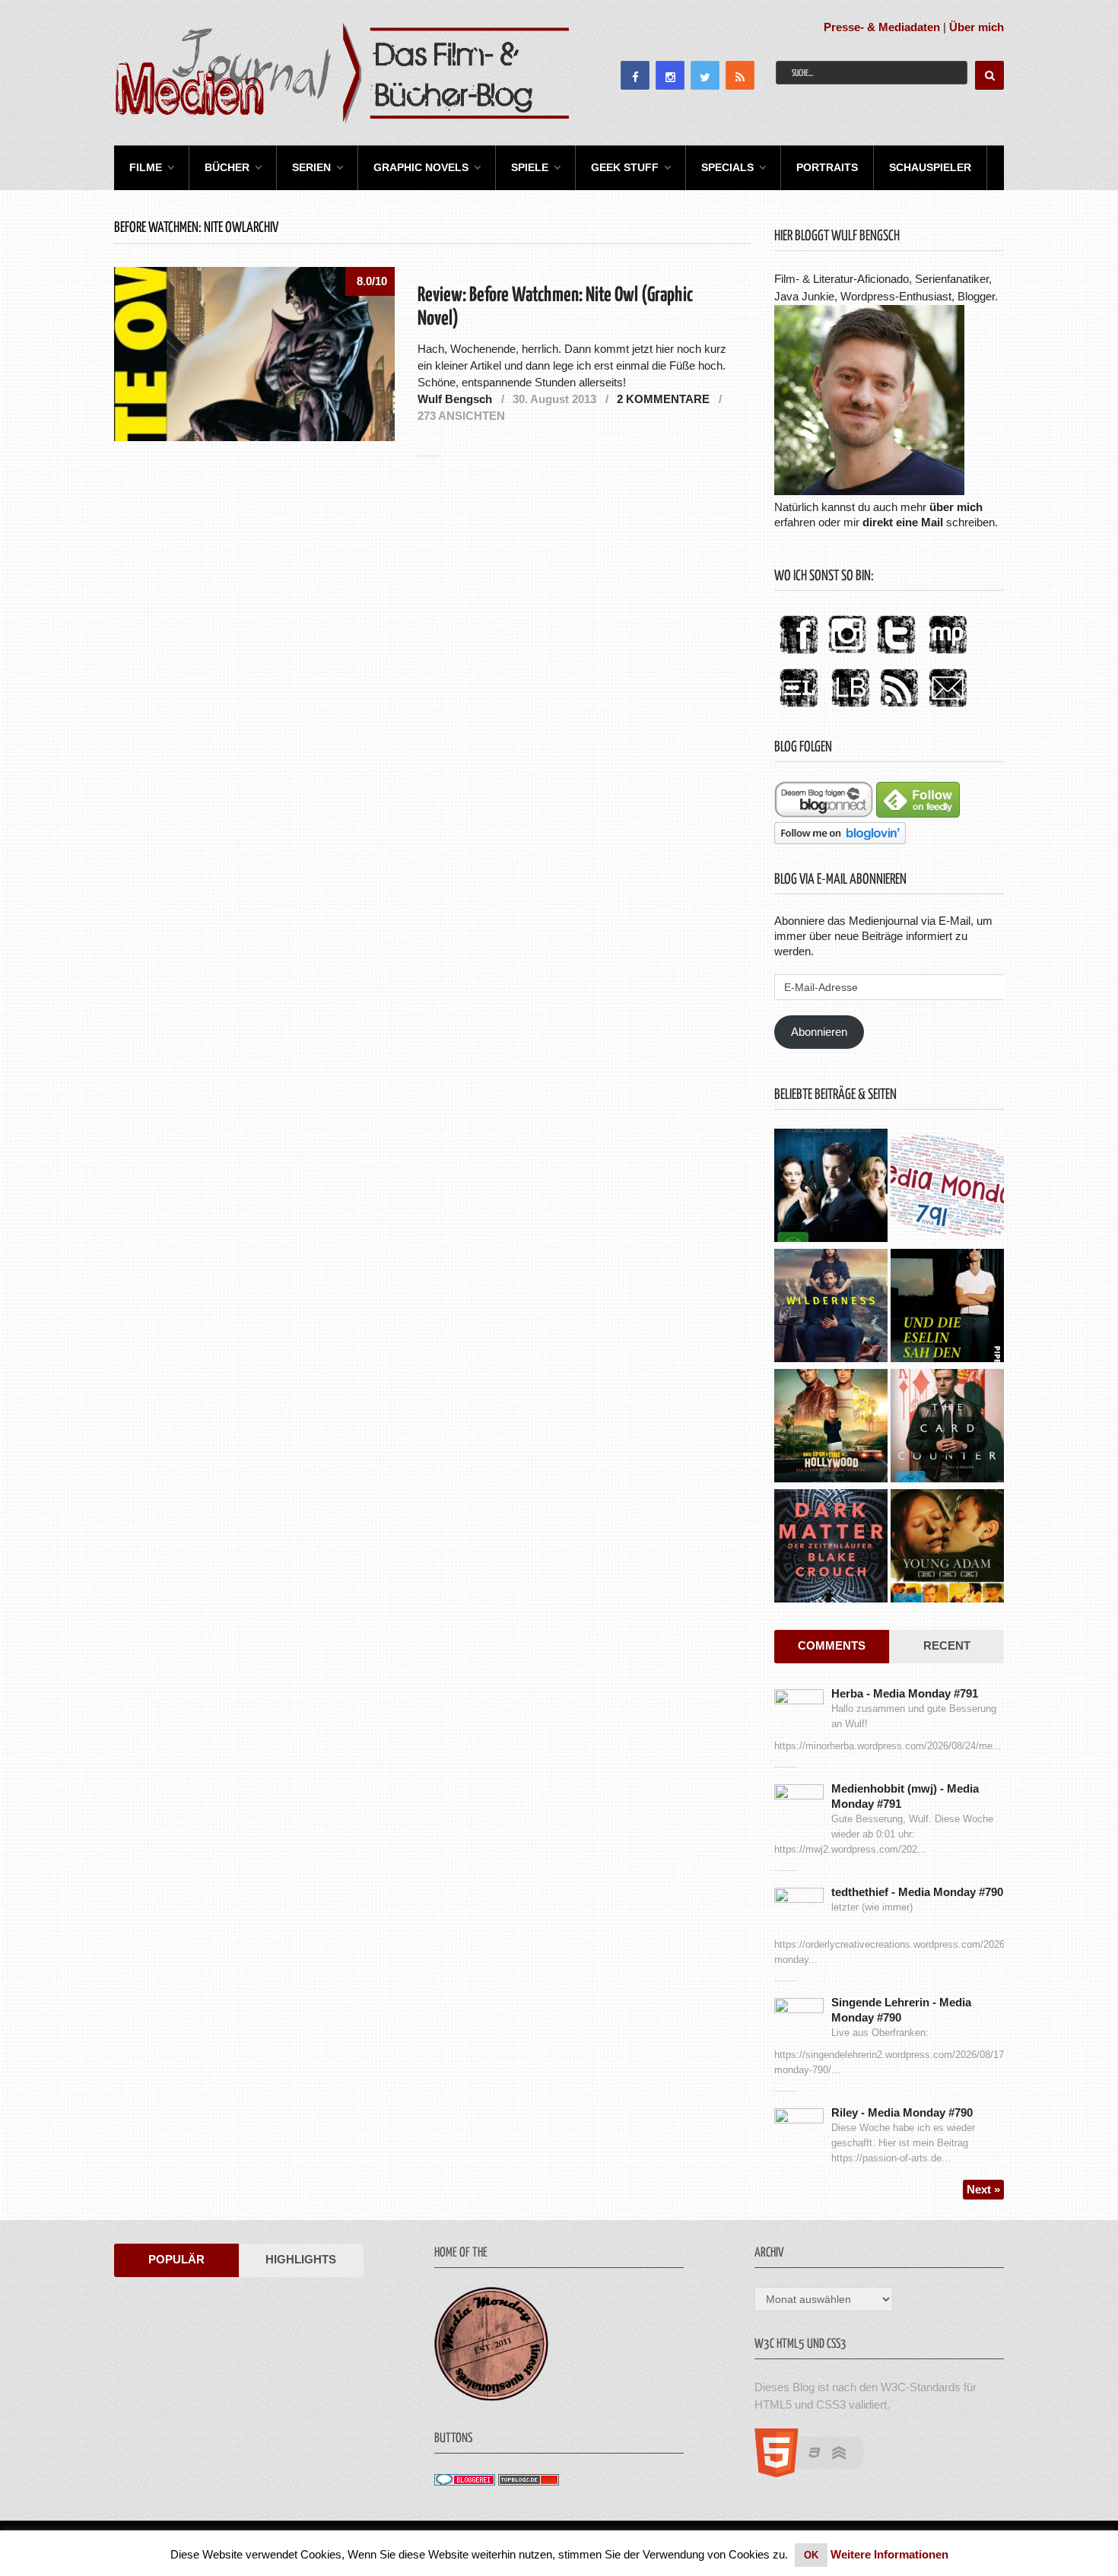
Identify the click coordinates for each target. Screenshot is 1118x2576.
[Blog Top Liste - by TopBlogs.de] (529, 2481)
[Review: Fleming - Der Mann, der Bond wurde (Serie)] (831, 1187)
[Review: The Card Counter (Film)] (947, 1428)
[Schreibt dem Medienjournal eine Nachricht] (948, 708)
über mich (956, 507)
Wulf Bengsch (455, 399)
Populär (176, 2259)
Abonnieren (819, 1032)
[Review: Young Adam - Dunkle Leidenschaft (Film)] (947, 1548)
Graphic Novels (421, 167)
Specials (727, 167)
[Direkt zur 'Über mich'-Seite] (869, 491)
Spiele (530, 167)
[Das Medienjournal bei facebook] (799, 654)
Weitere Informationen (889, 2554)
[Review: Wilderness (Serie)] (831, 1307)
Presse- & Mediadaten (882, 27)
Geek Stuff (625, 167)
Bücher (227, 167)
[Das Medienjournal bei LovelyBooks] (850, 708)
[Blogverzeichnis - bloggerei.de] (465, 2481)
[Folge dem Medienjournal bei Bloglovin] (840, 840)
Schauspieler (930, 167)
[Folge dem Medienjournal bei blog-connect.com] (824, 813)
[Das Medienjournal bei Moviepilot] (948, 654)
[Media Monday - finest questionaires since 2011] (491, 2397)
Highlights (301, 2259)
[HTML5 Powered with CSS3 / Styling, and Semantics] (817, 2473)
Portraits (827, 167)
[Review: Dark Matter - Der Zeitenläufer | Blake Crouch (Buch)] (831, 1548)
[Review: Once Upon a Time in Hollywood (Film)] (831, 1428)
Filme (146, 167)
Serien (311, 167)
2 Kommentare (663, 399)
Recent (947, 1645)
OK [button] (811, 2555)
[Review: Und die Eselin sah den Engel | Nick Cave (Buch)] (947, 1307)
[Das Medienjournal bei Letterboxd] (799, 708)
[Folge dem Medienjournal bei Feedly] (918, 813)
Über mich (977, 27)
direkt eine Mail (903, 522)
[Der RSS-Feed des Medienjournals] (899, 708)
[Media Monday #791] (947, 1187)
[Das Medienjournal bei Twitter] (896, 654)
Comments (832, 1645)
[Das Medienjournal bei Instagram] (847, 654)
